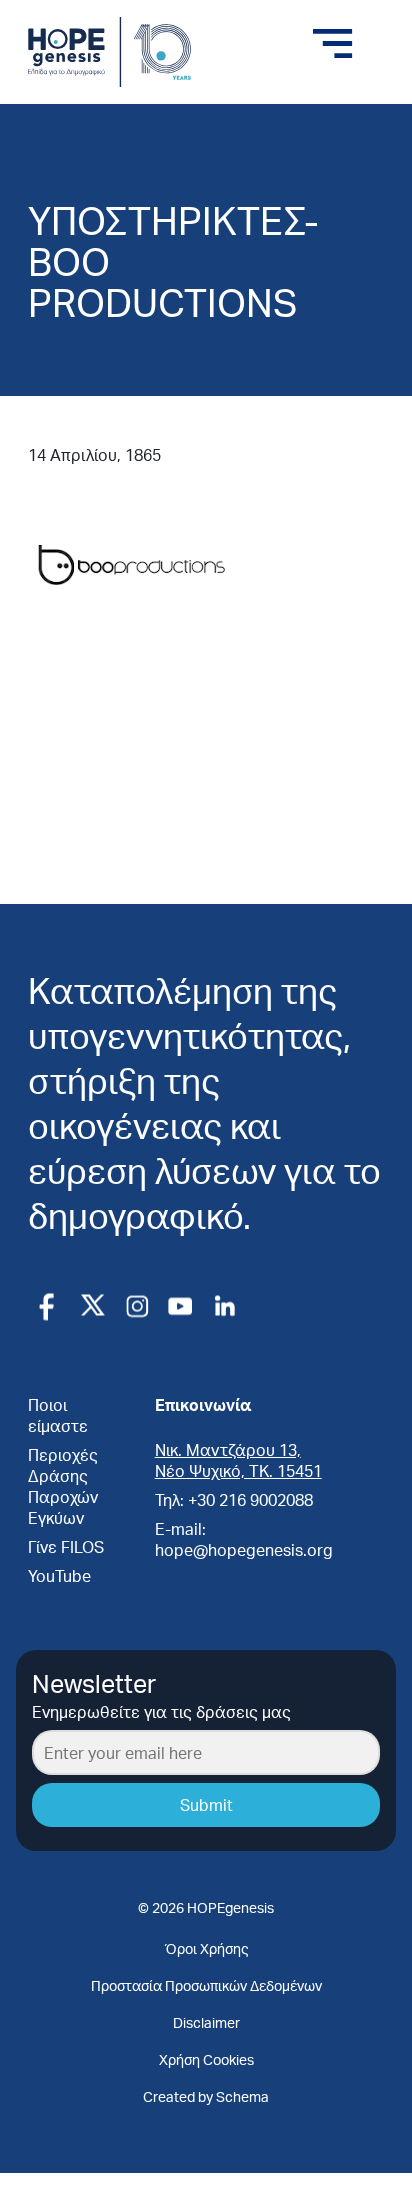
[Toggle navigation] (333, 44)
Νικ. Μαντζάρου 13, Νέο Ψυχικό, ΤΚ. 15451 (238, 1460)
